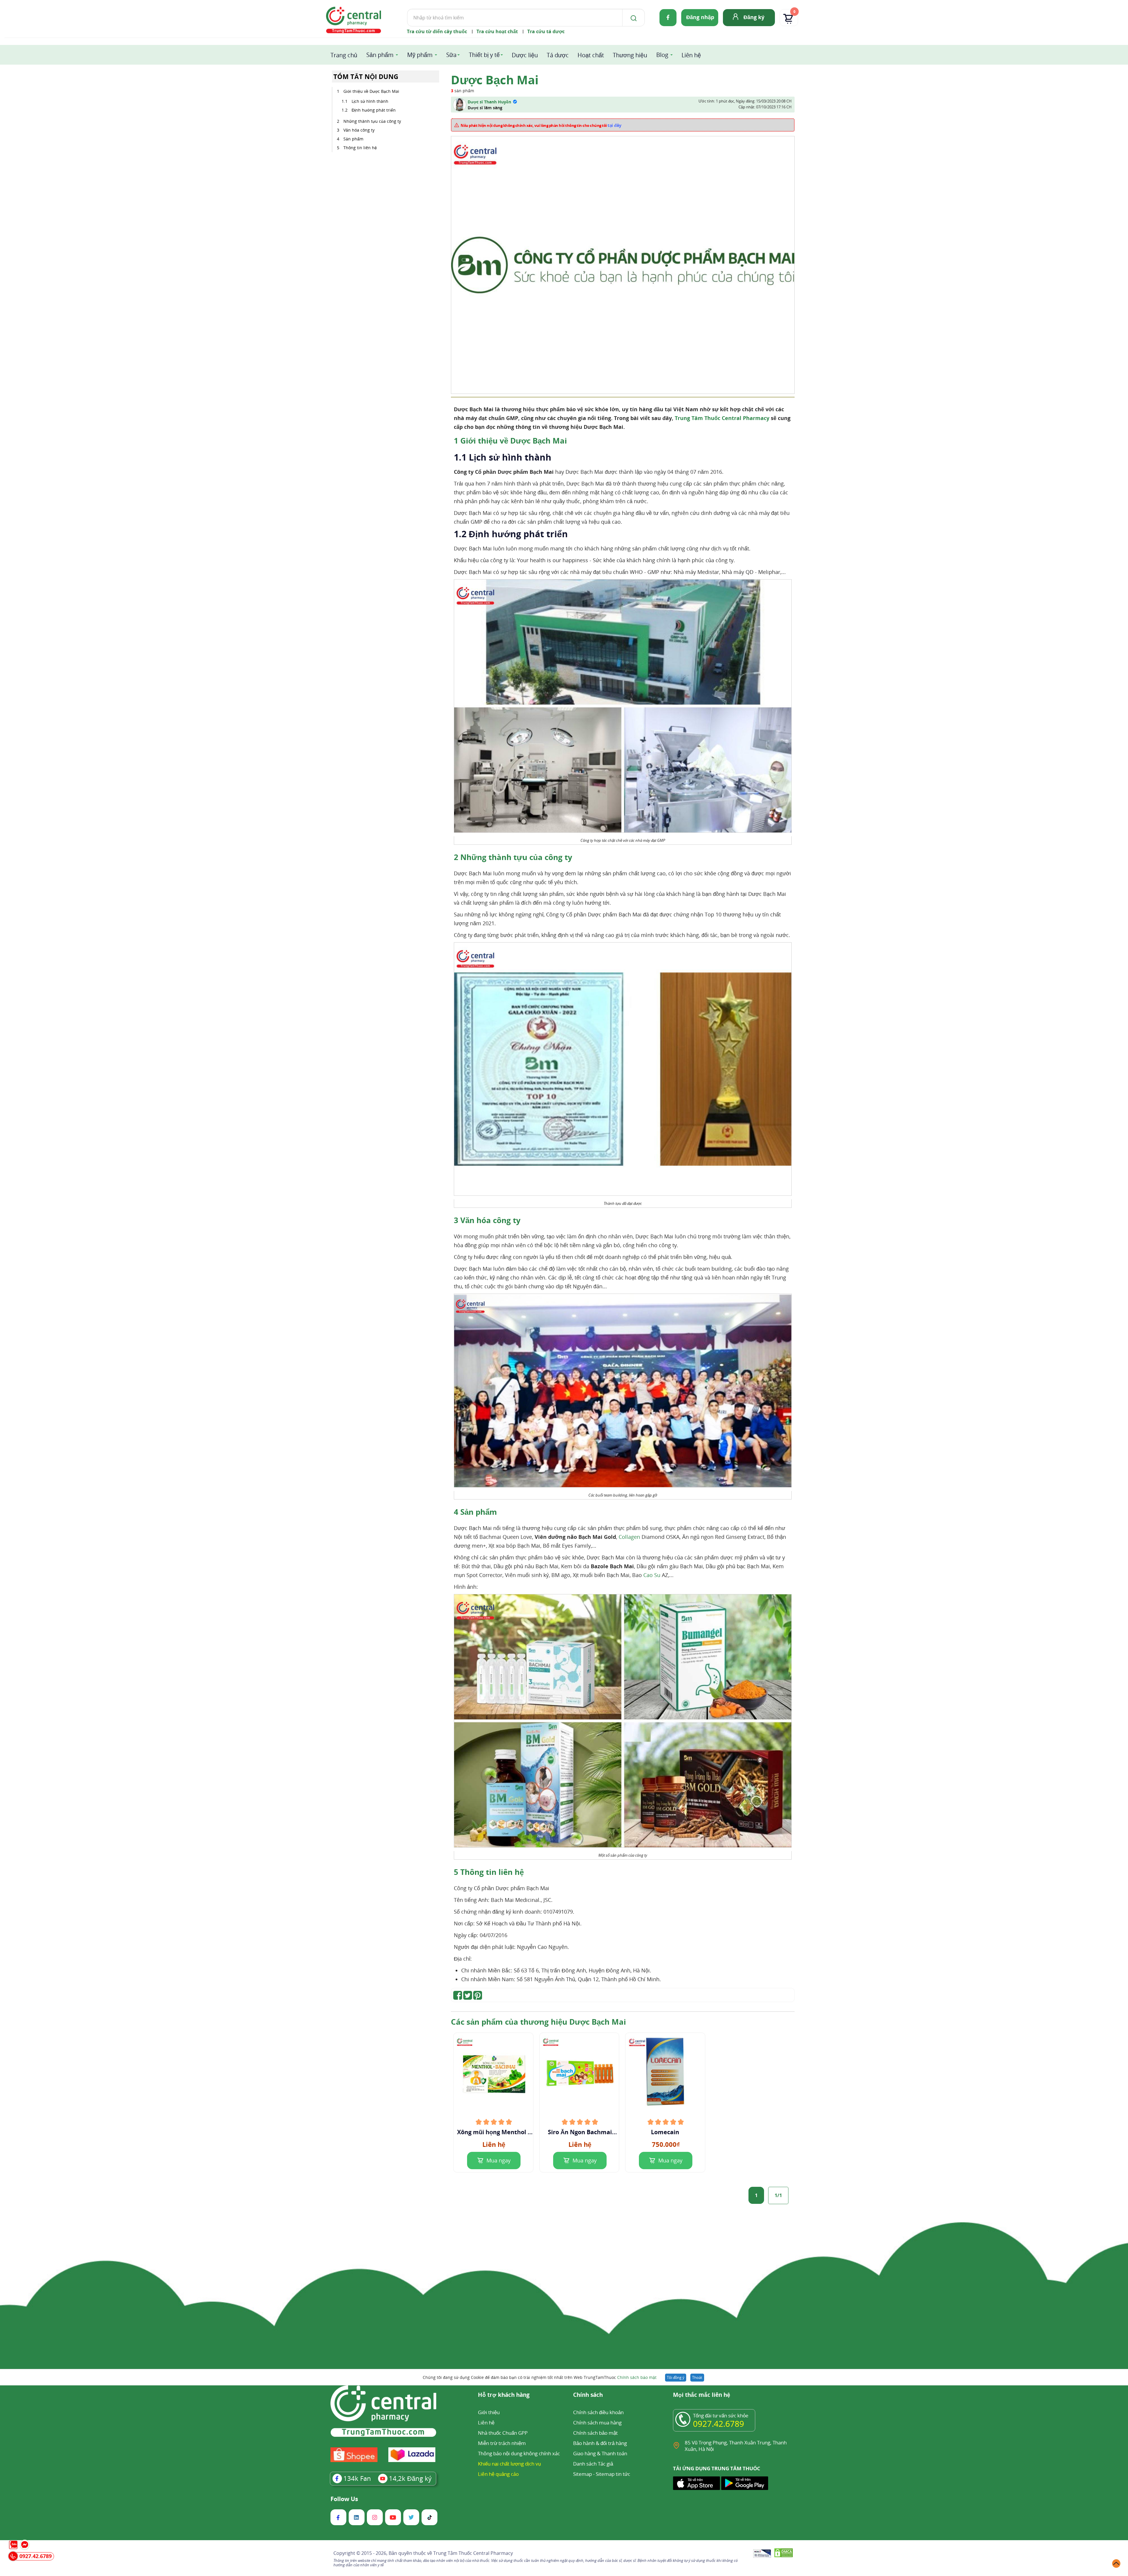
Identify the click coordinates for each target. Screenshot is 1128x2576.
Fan (357, 2478)
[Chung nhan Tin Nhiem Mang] (762, 2554)
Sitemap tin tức (613, 2474)
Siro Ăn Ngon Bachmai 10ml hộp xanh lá (580, 2132)
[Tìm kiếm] (632, 18)
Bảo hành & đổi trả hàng (600, 2443)
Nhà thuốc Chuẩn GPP (503, 2433)
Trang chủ (344, 55)
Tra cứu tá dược (546, 31)
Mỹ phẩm (420, 55)
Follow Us (344, 2499)
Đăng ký (754, 17)
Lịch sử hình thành (370, 101)
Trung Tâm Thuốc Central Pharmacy (722, 418)
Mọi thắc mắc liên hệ (702, 2395)
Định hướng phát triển (374, 110)
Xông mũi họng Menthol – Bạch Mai (494, 2132)
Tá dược (558, 55)
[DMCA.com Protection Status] (784, 2554)
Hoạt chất (591, 55)
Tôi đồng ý (676, 2377)
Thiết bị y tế (484, 55)
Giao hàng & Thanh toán (600, 2453)
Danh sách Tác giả (593, 2464)
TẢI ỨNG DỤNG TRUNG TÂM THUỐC (717, 2468)
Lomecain (666, 2132)
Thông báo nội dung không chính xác (519, 2453)
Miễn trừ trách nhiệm (502, 2443)
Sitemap (583, 2474)
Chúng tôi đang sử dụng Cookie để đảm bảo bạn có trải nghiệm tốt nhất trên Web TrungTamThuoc (540, 2377)
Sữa (451, 55)
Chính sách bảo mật (637, 2377)
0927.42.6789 (719, 2424)
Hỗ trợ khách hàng (504, 2395)
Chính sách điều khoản (598, 2412)
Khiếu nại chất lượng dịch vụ (509, 2464)
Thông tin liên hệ (360, 148)
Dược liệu (525, 55)
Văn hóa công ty (359, 130)
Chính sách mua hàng (597, 2423)
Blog (662, 55)
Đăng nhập (700, 17)
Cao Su (652, 1575)
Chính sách (588, 2395)
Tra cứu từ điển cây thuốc (437, 31)
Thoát (697, 2377)
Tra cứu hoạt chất (497, 31)
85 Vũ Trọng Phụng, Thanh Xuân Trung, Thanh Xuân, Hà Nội (736, 2446)
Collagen (629, 1537)
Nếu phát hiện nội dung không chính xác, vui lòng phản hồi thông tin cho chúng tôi (541, 125)
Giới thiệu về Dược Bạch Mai (371, 91)
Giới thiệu (489, 2412)
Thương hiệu (630, 55)
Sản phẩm (380, 55)
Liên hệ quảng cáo (498, 2474)
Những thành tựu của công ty (372, 121)
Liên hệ (691, 55)
